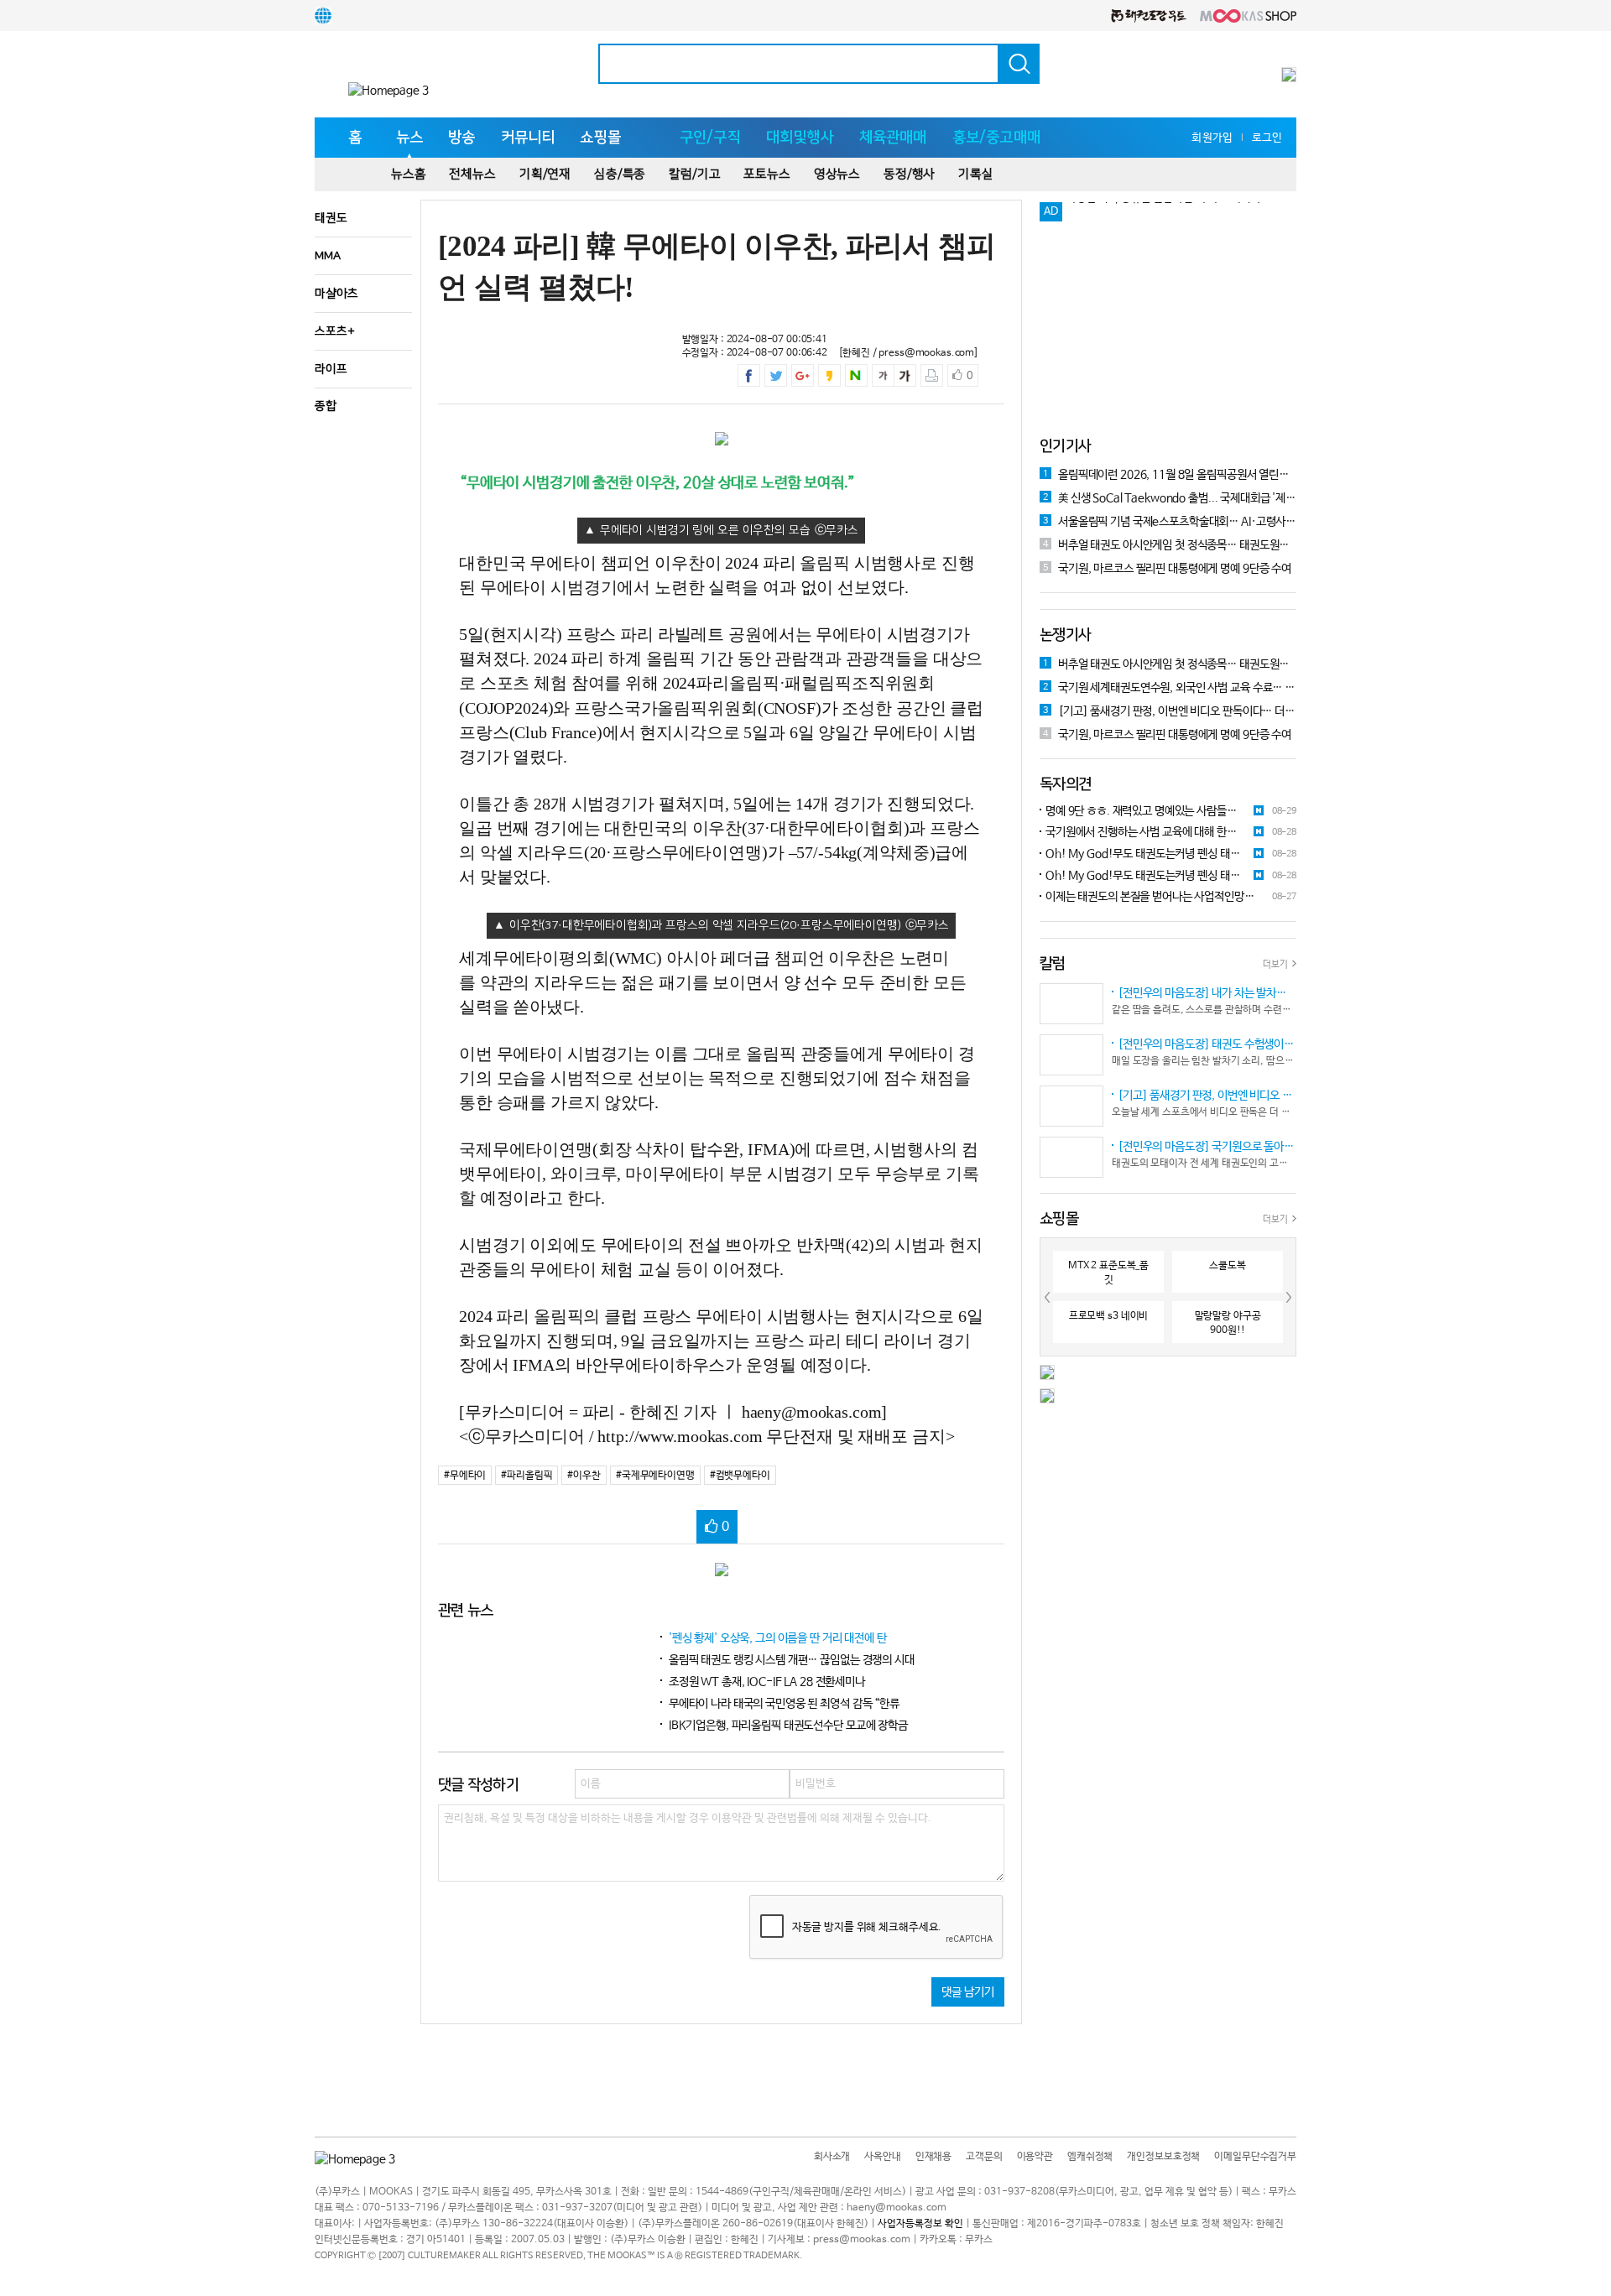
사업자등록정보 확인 (920, 2224)
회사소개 (832, 2157)
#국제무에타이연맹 (655, 1476)
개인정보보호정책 (1163, 2157)
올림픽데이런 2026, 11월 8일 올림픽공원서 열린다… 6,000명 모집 (1170, 475)
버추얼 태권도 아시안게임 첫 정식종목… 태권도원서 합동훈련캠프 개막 (1170, 545)
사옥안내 (882, 2157)
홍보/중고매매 (996, 138)
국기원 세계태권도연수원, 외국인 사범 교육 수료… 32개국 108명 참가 (1170, 688)
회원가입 (1212, 138)
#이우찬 (584, 1476)
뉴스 (409, 138)
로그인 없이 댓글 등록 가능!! (1131, 212)
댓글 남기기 (968, 1992)
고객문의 (984, 2157)
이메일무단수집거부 (1255, 2157)
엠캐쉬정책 (1090, 2157)
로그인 (1267, 138)
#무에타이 (465, 1476)
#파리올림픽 (527, 1476)
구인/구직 (710, 138)
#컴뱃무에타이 (740, 1476)
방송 (461, 138)
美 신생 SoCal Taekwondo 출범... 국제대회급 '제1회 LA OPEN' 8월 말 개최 (1170, 498)
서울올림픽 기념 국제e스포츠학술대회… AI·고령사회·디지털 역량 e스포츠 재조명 (1170, 522)
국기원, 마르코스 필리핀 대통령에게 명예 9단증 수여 (1167, 569)
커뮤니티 (528, 138)
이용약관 (1035, 2157)
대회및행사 (800, 138)
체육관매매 (893, 138)
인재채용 (933, 2157)
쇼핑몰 (600, 138)
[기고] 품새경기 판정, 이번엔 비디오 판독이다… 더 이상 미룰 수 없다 (1170, 711)
